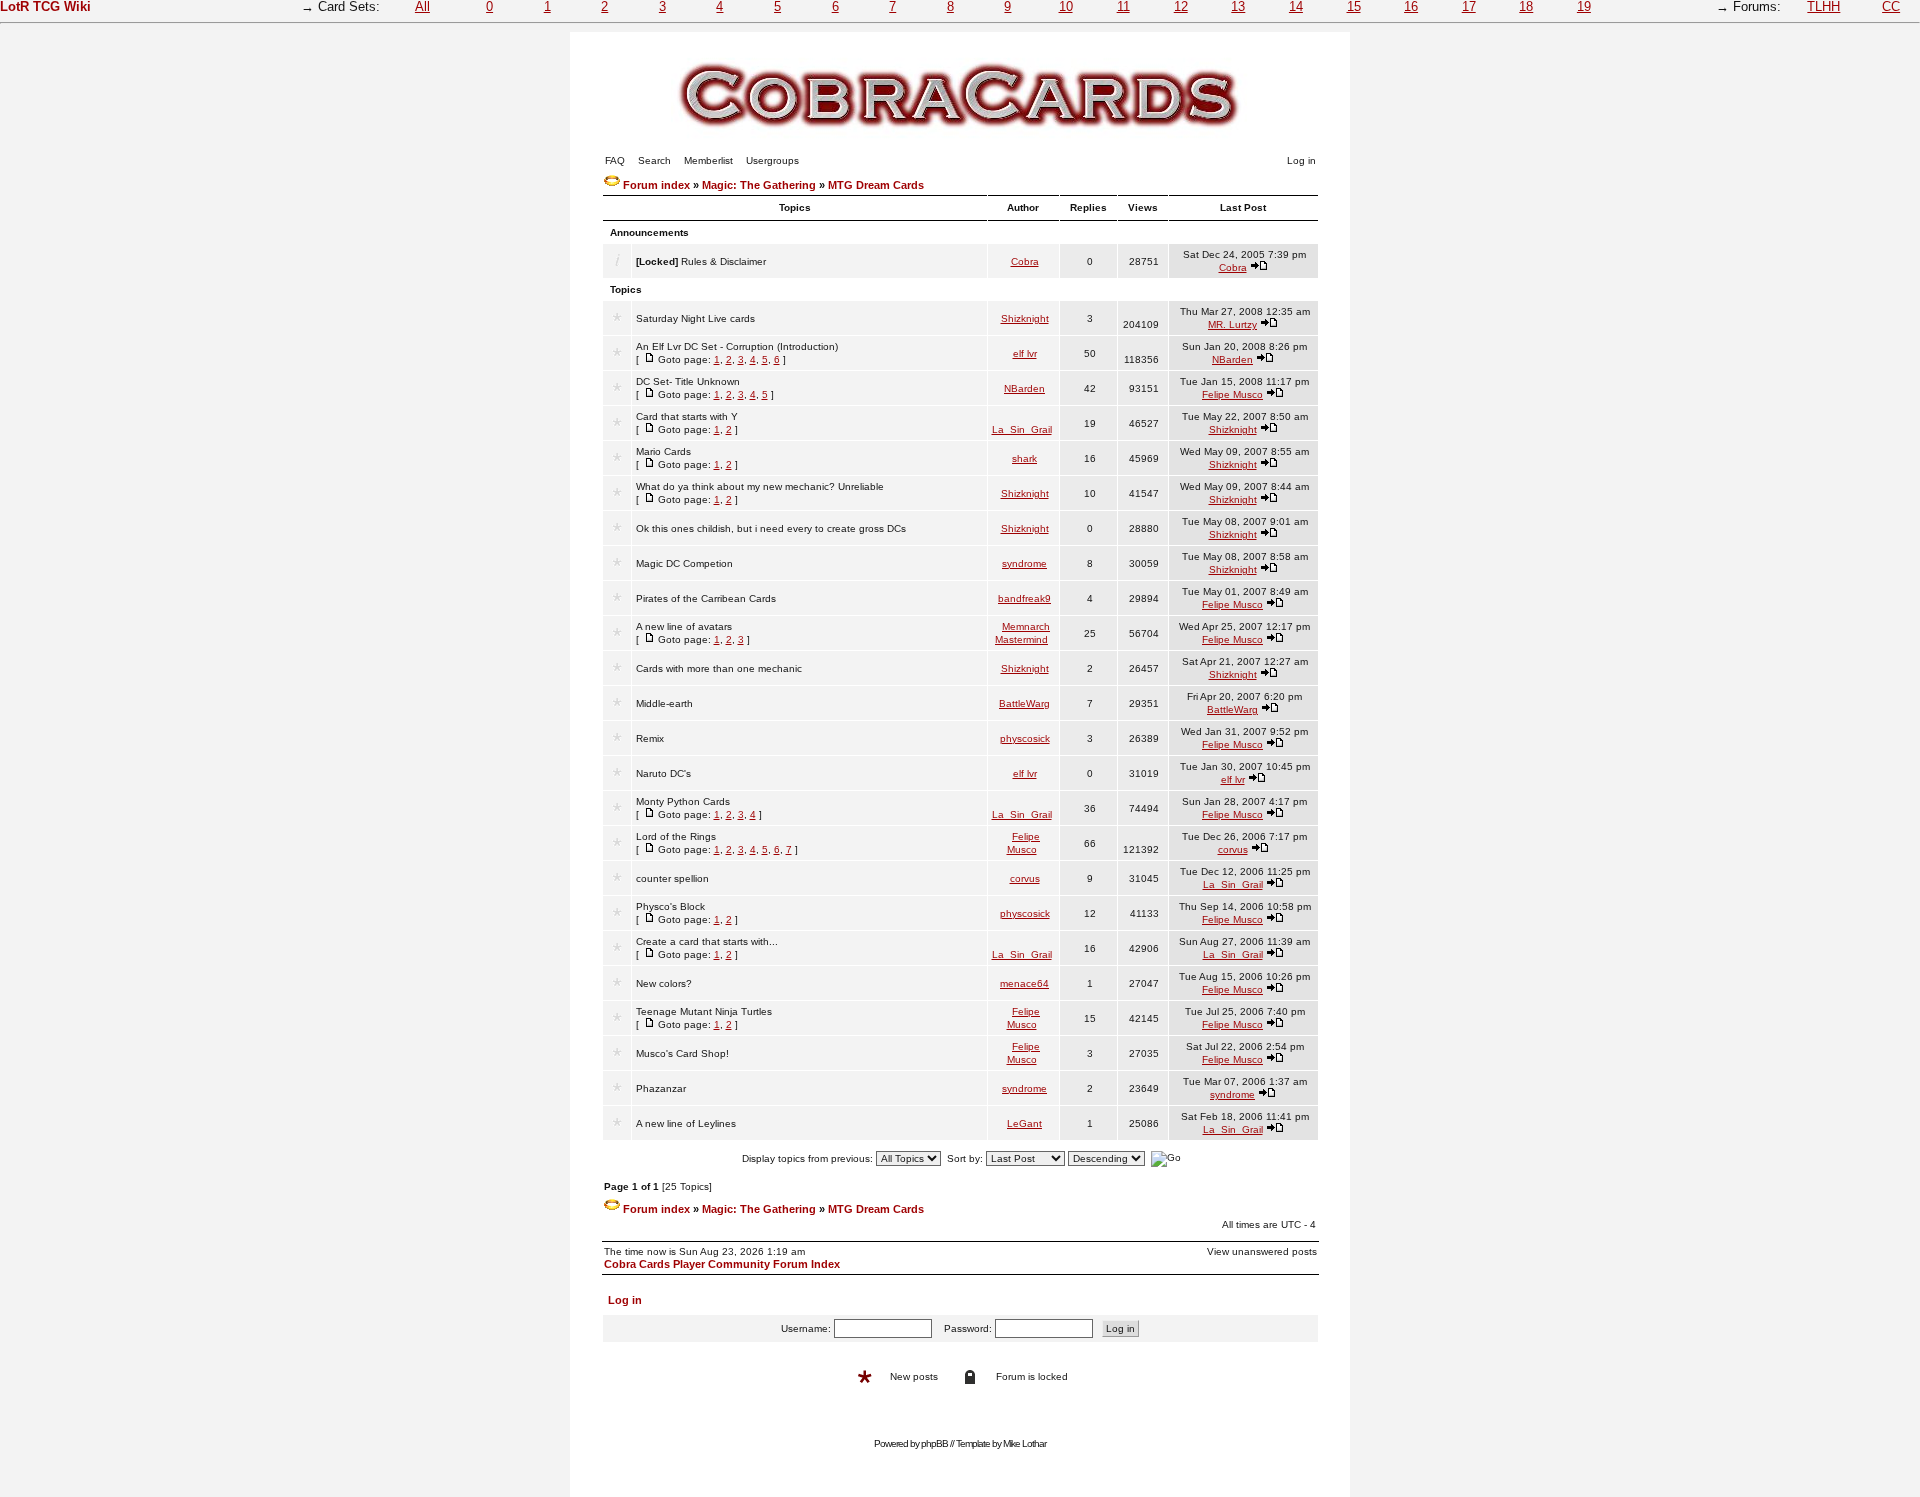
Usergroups (772, 160)
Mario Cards (663, 451)
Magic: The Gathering (759, 185)
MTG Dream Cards (876, 185)
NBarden (1232, 359)
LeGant (1024, 1123)
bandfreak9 (1024, 598)
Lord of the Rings (676, 836)
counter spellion (672, 878)
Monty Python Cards (683, 801)
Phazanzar (661, 1088)
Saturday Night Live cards (695, 318)
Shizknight (1025, 318)
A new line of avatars (684, 626)
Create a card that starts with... (707, 941)
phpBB (934, 1443)
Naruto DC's (663, 773)
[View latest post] (1259, 267)
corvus (1233, 849)
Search (654, 160)
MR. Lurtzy (1232, 324)
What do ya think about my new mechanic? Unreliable (760, 486)
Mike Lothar (1024, 1443)
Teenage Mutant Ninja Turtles (704, 1011)
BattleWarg (1024, 703)
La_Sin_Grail (1022, 429)
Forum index (656, 185)
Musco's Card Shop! (682, 1053)
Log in (1301, 160)
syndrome (1024, 563)
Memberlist (708, 160)
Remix (650, 738)
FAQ (615, 160)
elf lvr (1025, 353)
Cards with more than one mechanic (719, 668)
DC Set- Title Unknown (688, 381)
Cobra (1025, 261)
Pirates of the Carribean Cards (706, 598)
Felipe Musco (1232, 394)
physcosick (1025, 738)
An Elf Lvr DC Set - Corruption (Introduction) (737, 346)
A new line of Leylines (686, 1123)
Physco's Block (670, 906)
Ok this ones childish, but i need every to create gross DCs (771, 528)
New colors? (664, 983)
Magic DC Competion (684, 563)
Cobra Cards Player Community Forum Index (722, 1264)
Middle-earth (664, 703)
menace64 (1024, 983)
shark (1024, 458)
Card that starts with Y (687, 416)
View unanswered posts (1262, 1251)
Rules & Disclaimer (723, 261)
